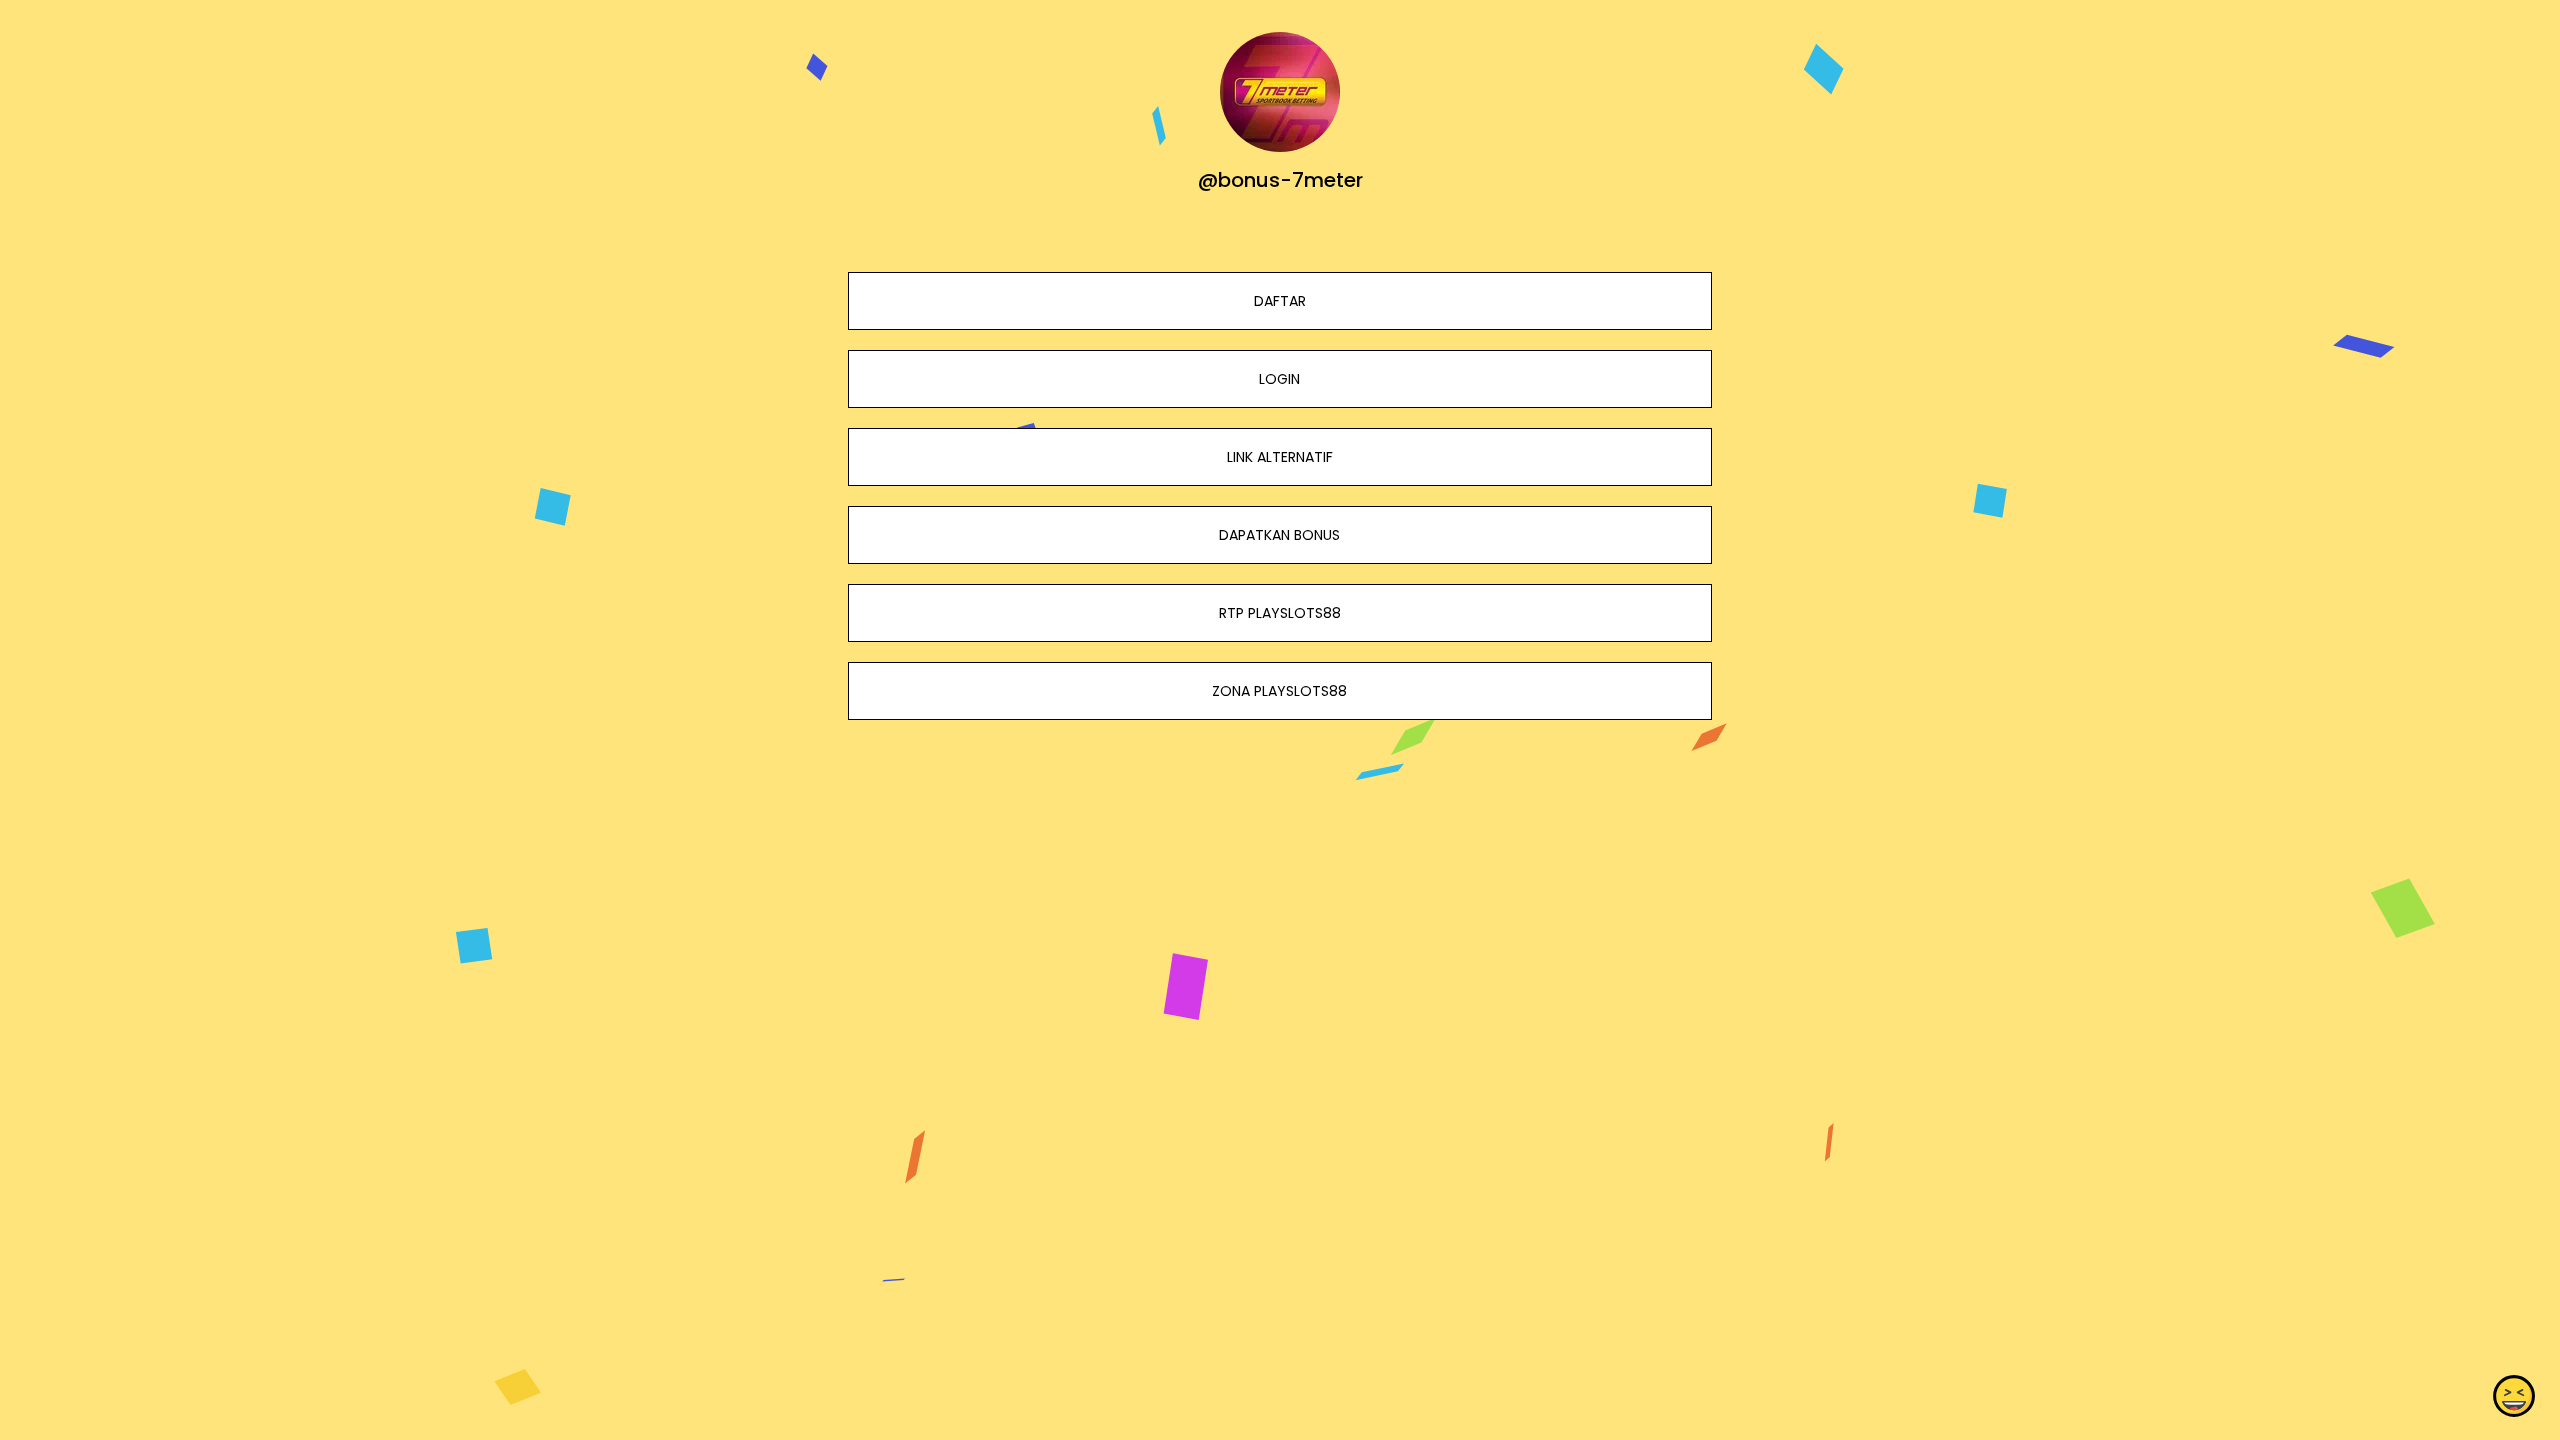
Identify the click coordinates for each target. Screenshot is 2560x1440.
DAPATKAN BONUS (1279, 535)
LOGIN (1279, 379)
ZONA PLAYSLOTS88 (1279, 691)
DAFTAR (1280, 301)
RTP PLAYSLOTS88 (1280, 613)
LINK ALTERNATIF (1280, 457)
